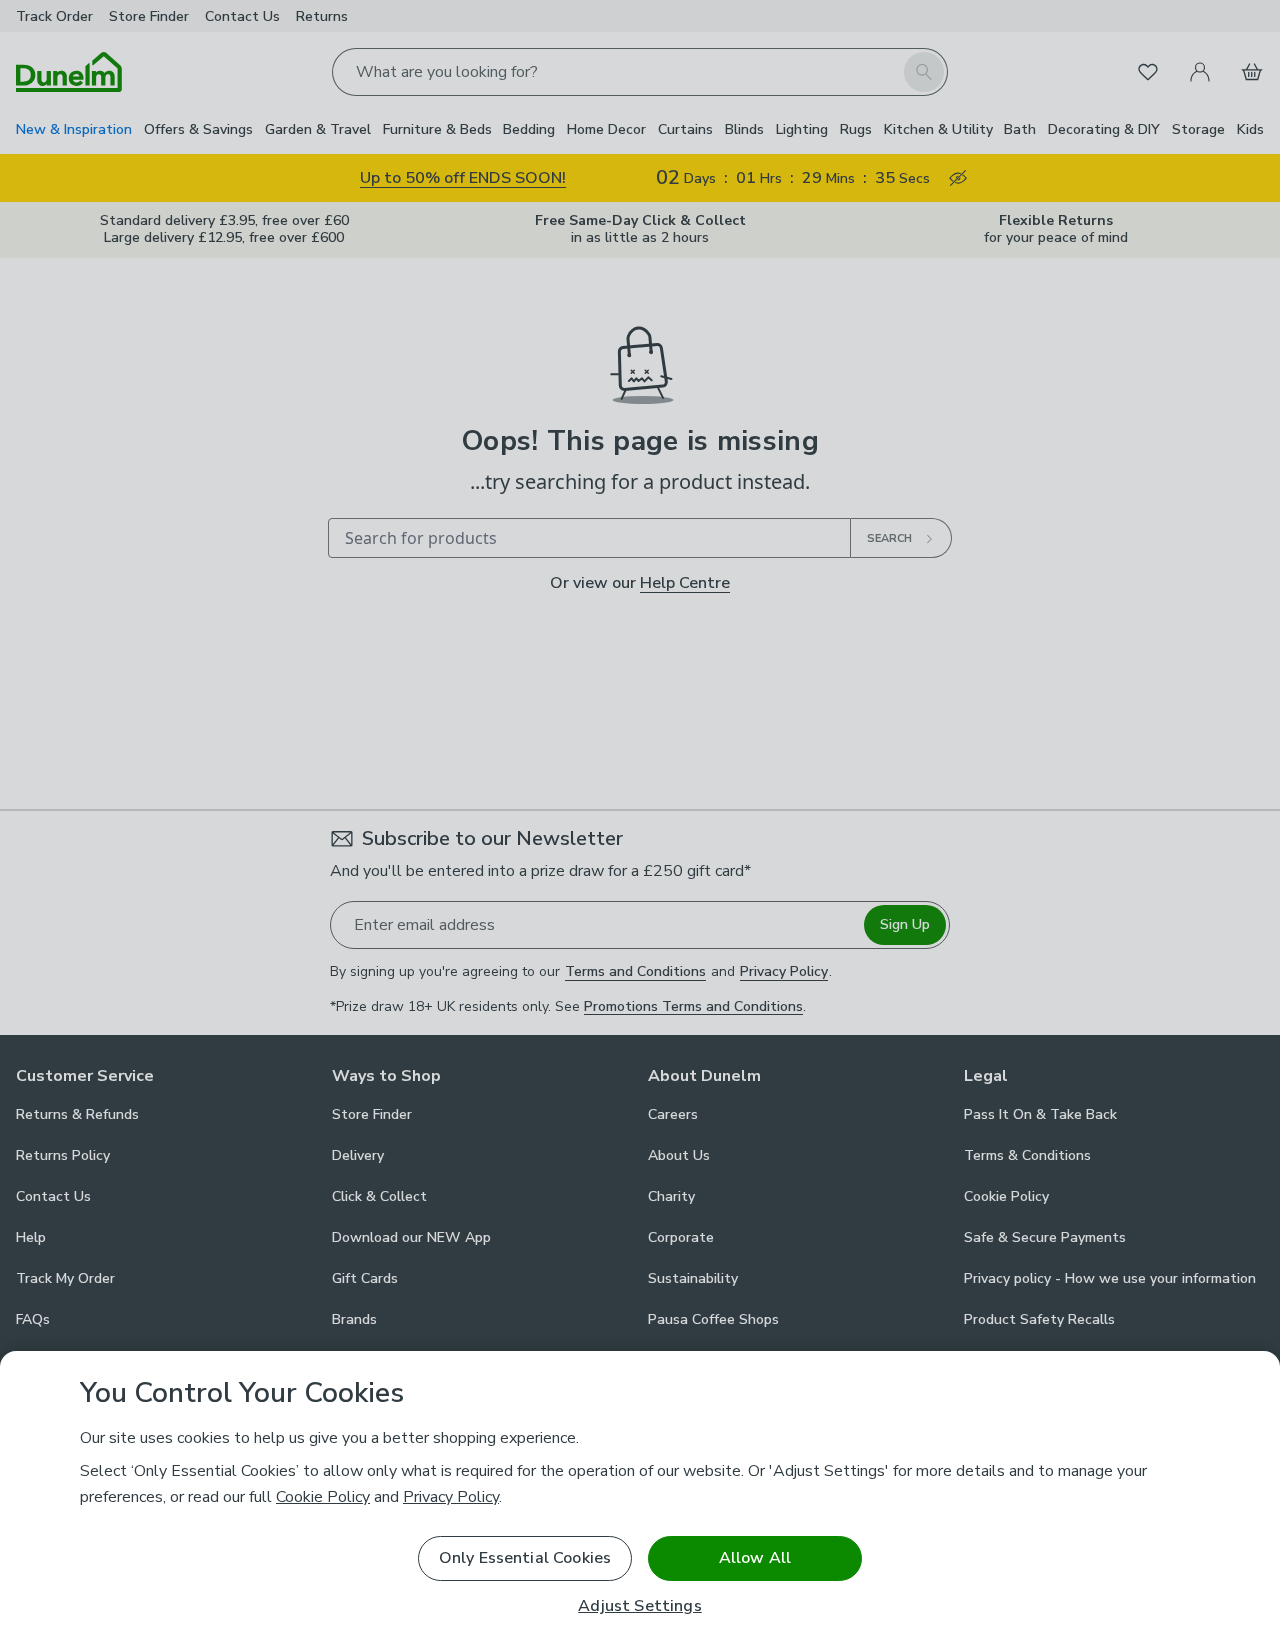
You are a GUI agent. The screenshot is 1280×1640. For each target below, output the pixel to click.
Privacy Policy (451, 1497)
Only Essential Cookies (525, 1558)
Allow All (755, 1558)
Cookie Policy (323, 1497)
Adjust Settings (639, 1606)
